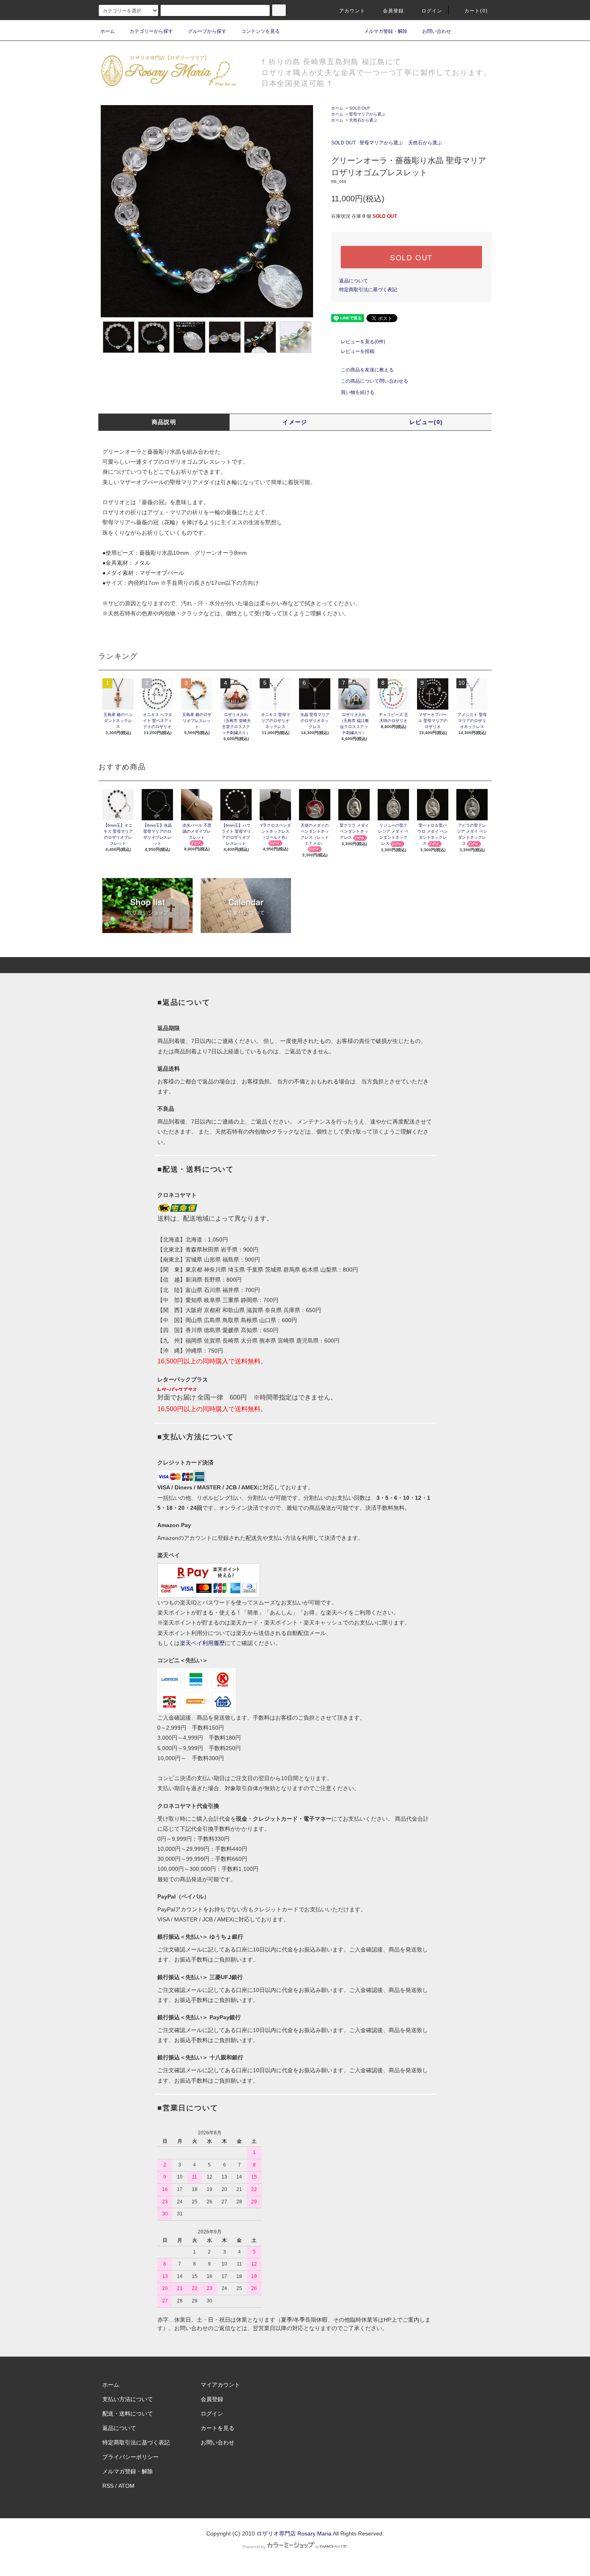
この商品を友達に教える (367, 370)
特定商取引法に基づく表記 (368, 290)
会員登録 (394, 11)
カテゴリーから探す (151, 31)
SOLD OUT (360, 108)
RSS (108, 2486)
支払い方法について (128, 2399)
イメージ (295, 422)
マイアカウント (220, 2385)
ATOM (126, 2486)
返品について (354, 281)
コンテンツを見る (260, 31)
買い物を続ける (358, 392)
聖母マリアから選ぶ (367, 114)
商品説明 (164, 422)
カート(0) (476, 11)
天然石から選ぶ (363, 120)
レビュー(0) (426, 422)
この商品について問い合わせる (374, 381)
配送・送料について (128, 2414)
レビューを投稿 (358, 351)
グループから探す (207, 31)
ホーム (108, 31)
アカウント (352, 11)
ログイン (432, 11)
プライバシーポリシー (130, 2457)
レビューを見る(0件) (363, 342)
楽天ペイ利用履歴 (202, 1643)
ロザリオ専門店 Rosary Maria (294, 2533)
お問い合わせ (437, 31)
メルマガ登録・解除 (386, 31)
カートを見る (218, 2428)
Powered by (254, 2547)
